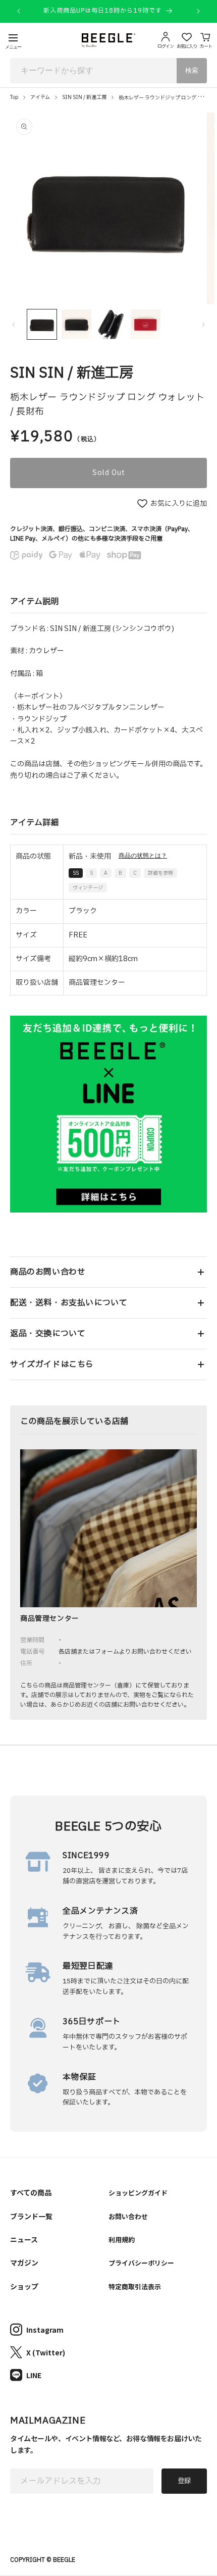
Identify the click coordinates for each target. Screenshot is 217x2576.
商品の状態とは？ (143, 856)
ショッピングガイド (138, 2193)
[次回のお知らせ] (198, 11)
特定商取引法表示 (135, 2286)
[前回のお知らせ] (19, 11)
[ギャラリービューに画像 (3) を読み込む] (111, 324)
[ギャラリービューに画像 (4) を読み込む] (145, 324)
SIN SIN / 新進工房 (84, 97)
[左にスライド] (14, 325)
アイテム (40, 97)
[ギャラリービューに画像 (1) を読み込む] (42, 324)
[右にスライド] (203, 325)
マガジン (24, 2263)
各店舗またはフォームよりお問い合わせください (125, 1652)
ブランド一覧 (31, 2216)
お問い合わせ (128, 2216)
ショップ (24, 2286)
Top (14, 97)
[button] (108, 1272)
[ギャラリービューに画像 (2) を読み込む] (76, 324)
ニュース (24, 2239)
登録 (184, 2481)
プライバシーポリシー (141, 2263)
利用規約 (122, 2240)
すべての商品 (31, 2192)
